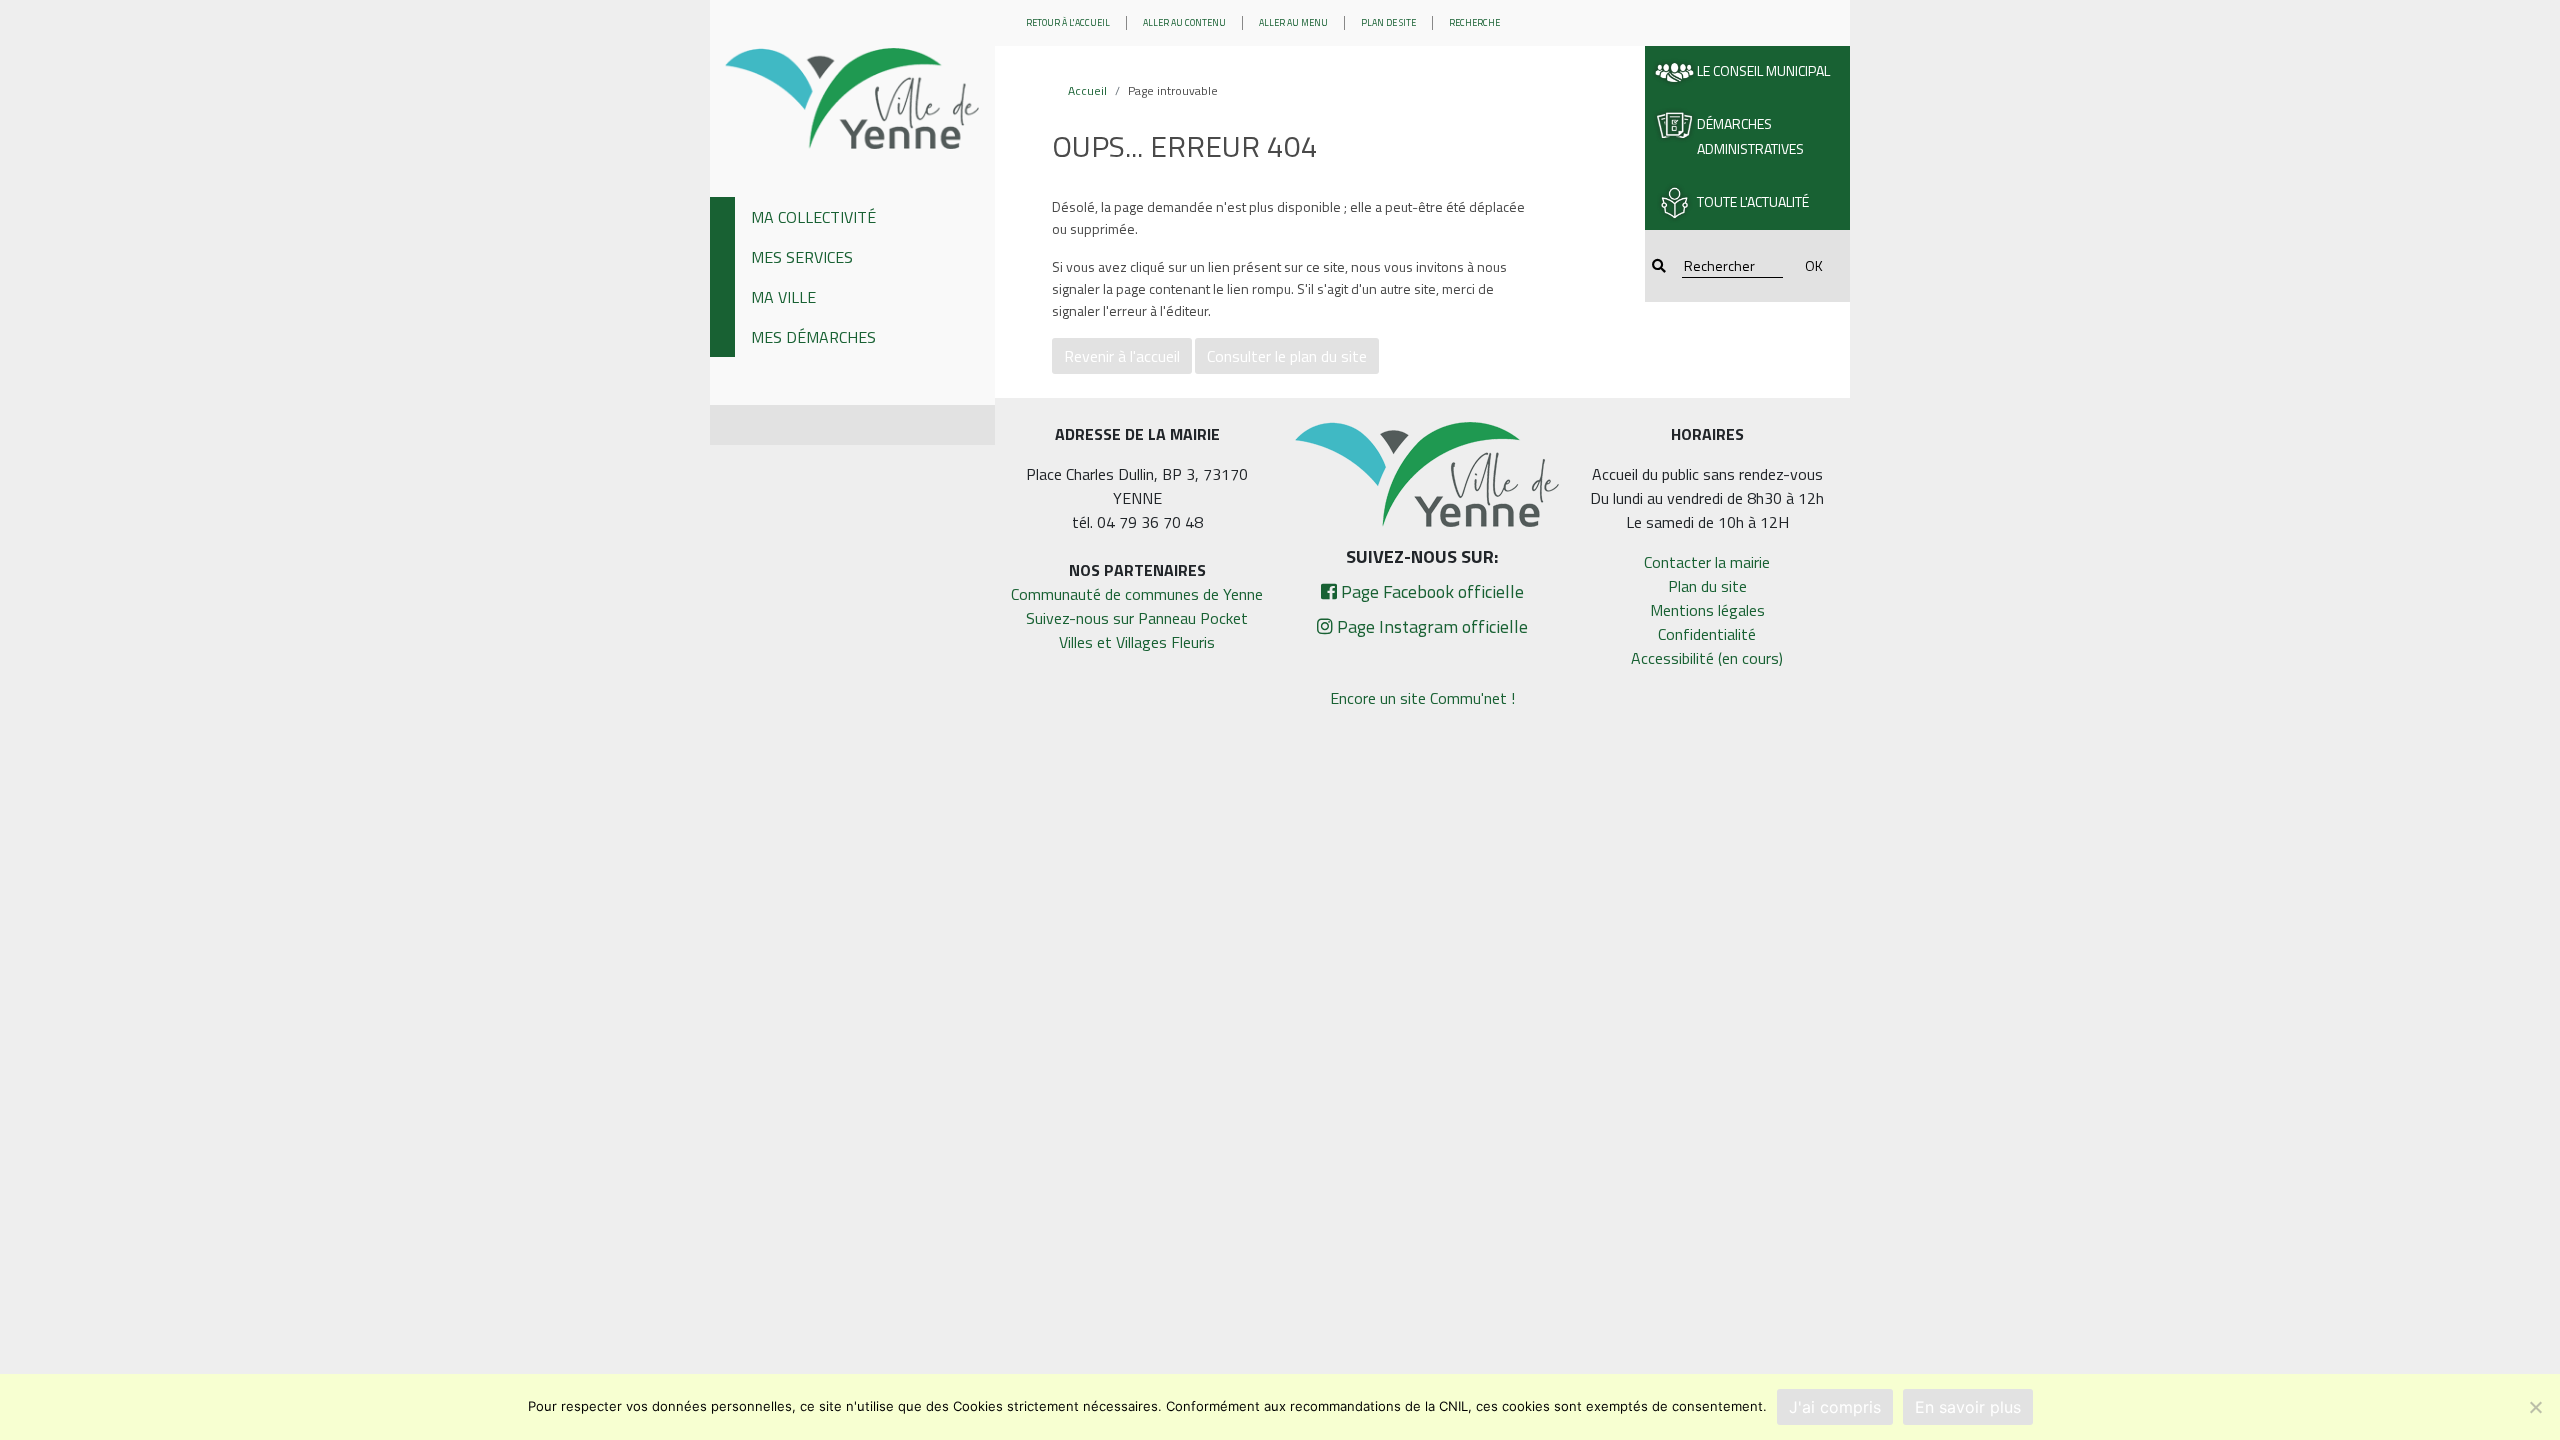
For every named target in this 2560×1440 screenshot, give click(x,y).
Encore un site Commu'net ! (1422, 698)
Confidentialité (1707, 634)
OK (1814, 265)
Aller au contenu (1184, 22)
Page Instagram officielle (1430, 626)
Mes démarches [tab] (813, 337)
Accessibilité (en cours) (1707, 658)
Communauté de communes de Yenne (1137, 594)
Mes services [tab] (802, 257)
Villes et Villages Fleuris (1137, 642)
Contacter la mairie (1707, 562)
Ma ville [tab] (783, 297)
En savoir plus (1968, 1407)
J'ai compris (1835, 1407)
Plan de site (1388, 22)
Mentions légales (1707, 610)
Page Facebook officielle (1430, 591)
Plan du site (1707, 586)
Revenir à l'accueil (1122, 356)
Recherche (1474, 22)
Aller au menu (1293, 22)
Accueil (1087, 90)
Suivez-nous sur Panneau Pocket (1137, 618)
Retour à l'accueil (1068, 22)
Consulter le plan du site (1287, 356)
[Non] (2535, 1407)
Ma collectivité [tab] (813, 217)
